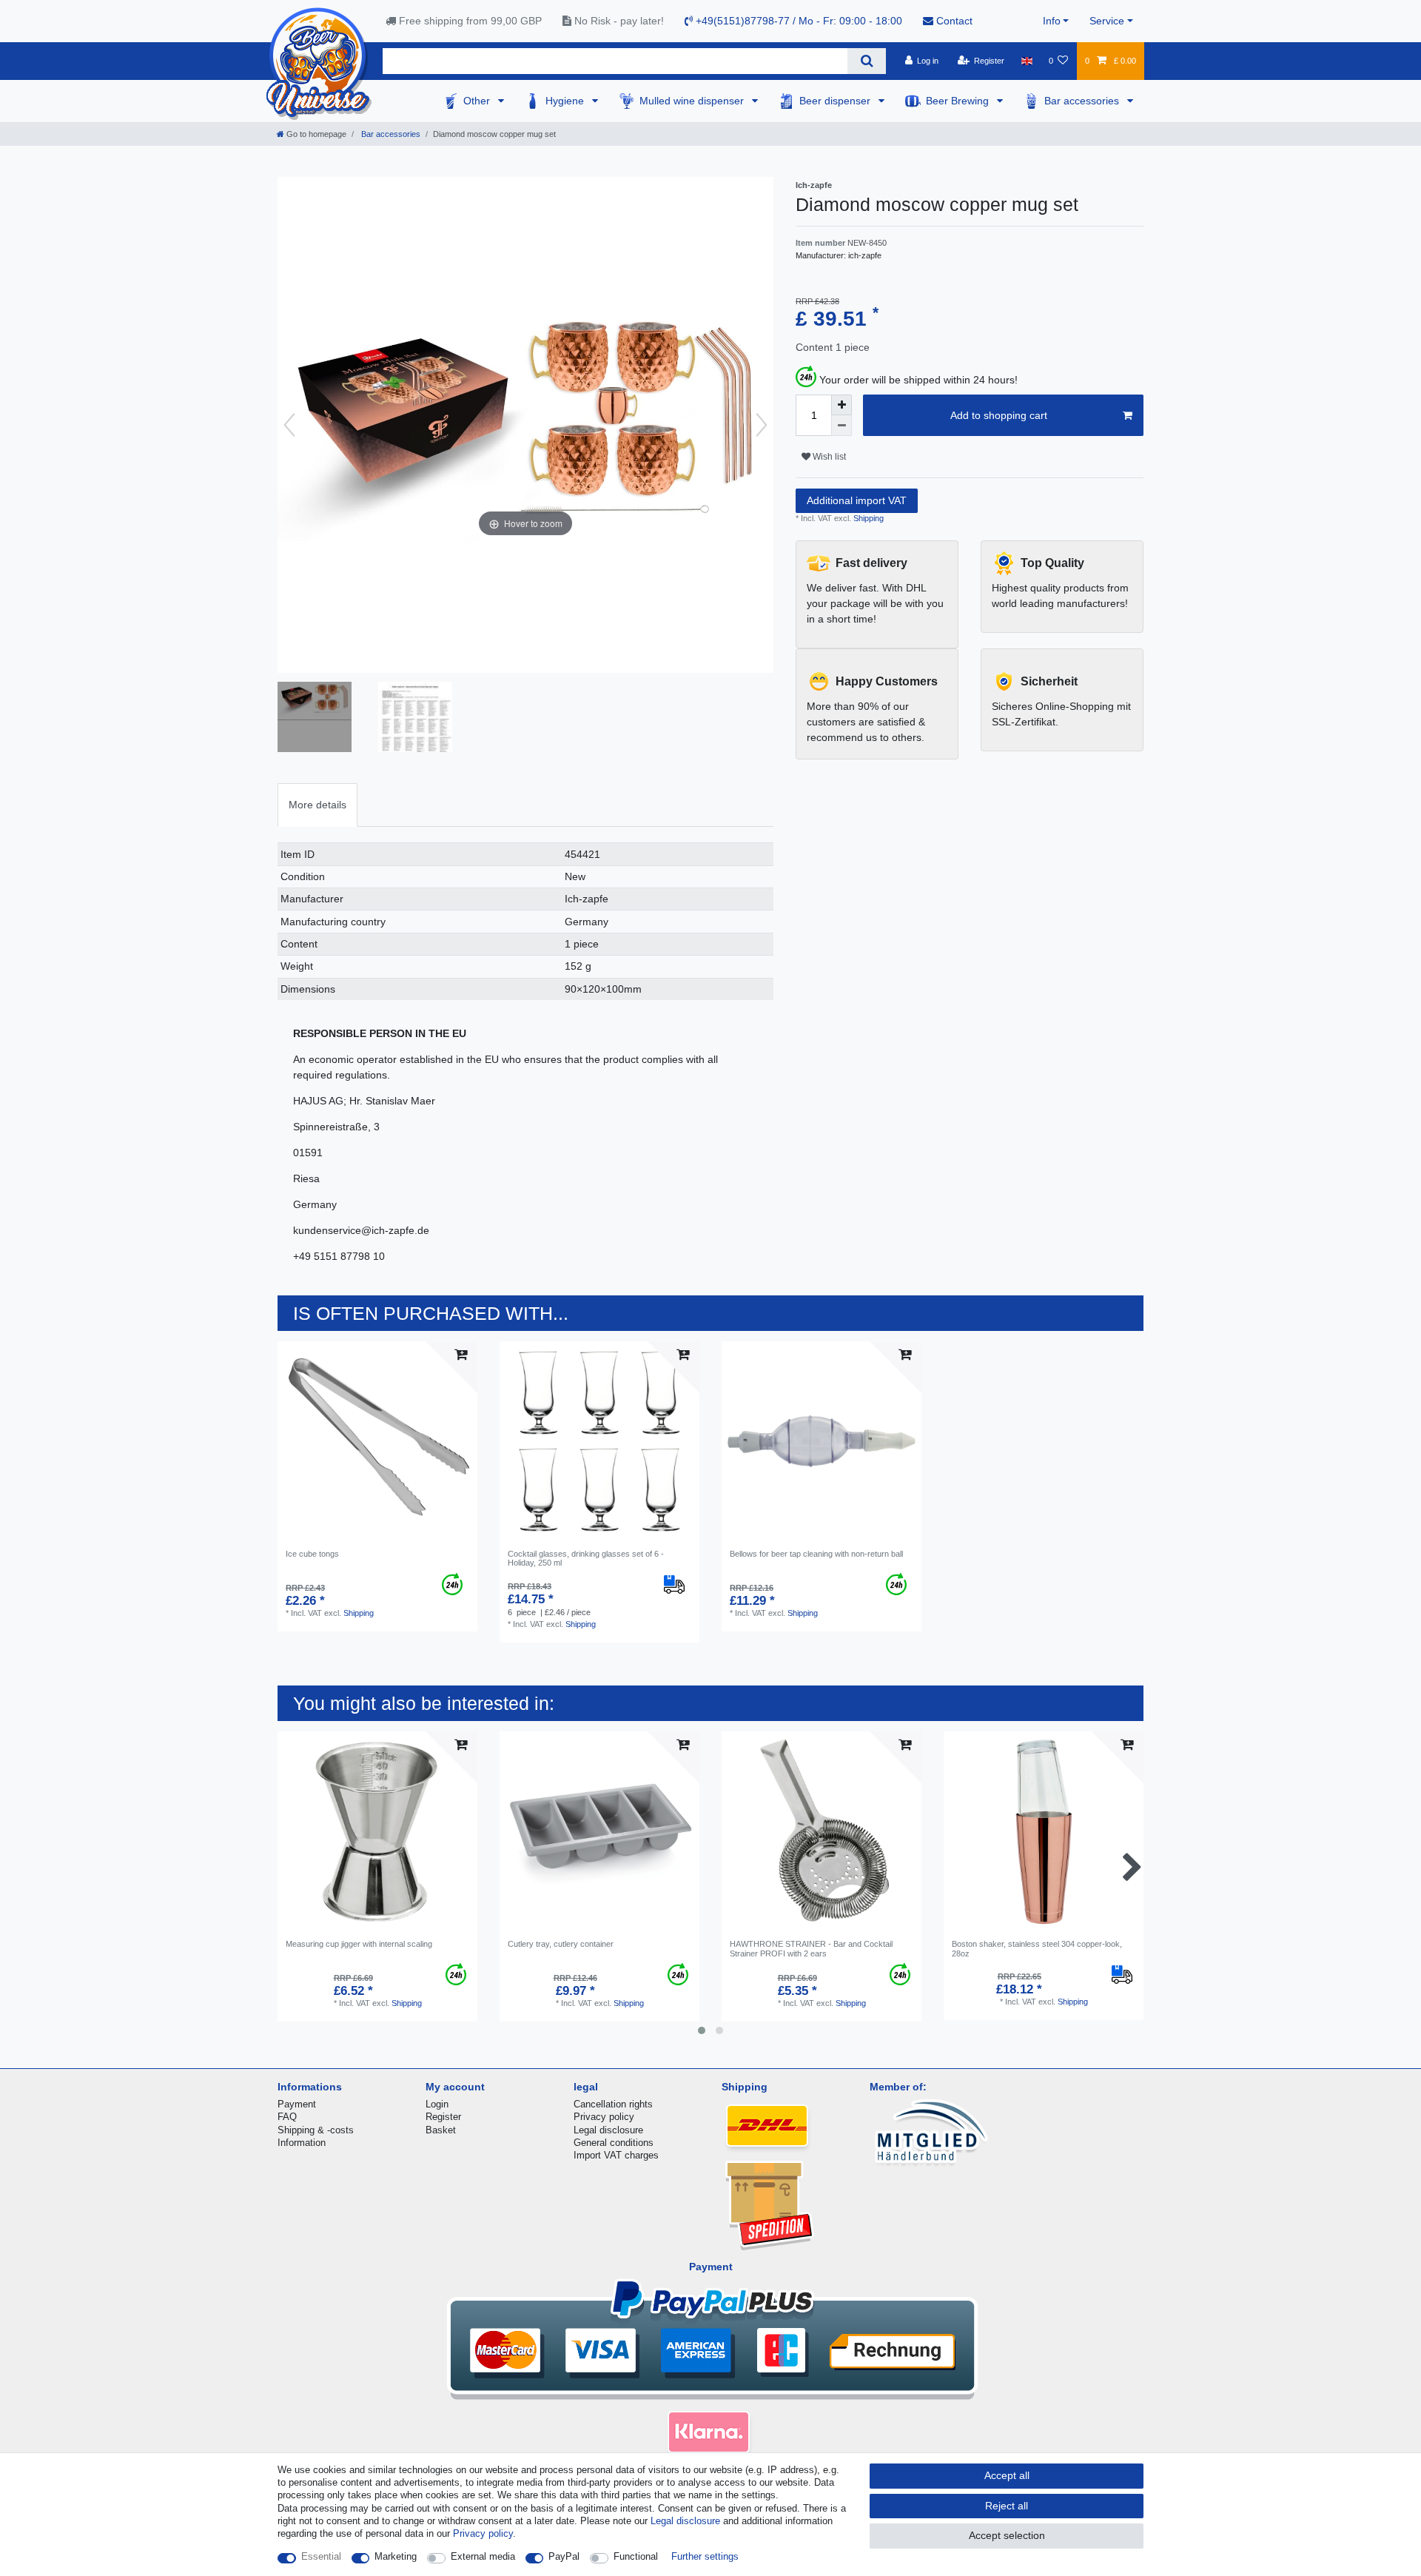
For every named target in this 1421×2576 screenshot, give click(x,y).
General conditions (614, 2143)
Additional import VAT (857, 500)
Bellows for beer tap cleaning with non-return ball (816, 1554)
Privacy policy (604, 2117)
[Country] (1026, 61)
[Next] (762, 425)
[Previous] (289, 425)
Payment (297, 2104)
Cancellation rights (613, 2104)
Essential (321, 2556)
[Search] (866, 61)
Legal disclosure (608, 2130)
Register (443, 2117)
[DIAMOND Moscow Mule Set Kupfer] (315, 719)
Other (478, 101)
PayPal (564, 2556)
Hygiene (566, 101)
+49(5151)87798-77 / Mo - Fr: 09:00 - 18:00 (797, 21)
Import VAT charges (616, 2155)
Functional (636, 2556)
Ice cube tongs (312, 1554)
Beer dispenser (836, 101)
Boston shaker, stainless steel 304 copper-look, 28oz (1037, 1948)
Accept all (1007, 2475)
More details (318, 805)
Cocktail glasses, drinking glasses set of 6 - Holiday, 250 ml (586, 1558)
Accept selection (1007, 2535)
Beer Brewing (959, 101)
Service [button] (1107, 21)
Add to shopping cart (999, 415)
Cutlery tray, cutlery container (561, 1944)
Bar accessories (1083, 101)
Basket (441, 2130)
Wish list (828, 457)
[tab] (318, 805)
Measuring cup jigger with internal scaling (359, 1944)
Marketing (396, 2556)
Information (302, 2143)
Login (437, 2104)
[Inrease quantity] (841, 405)
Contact (953, 21)
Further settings (705, 2556)
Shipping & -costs (316, 2130)
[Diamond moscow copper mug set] (415, 719)
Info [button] (1052, 21)
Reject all (1007, 2506)
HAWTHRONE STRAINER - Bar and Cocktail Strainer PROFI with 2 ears (811, 1948)
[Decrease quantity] (841, 426)
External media (483, 2556)
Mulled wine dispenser (693, 101)
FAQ (287, 2117)
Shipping (867, 518)
